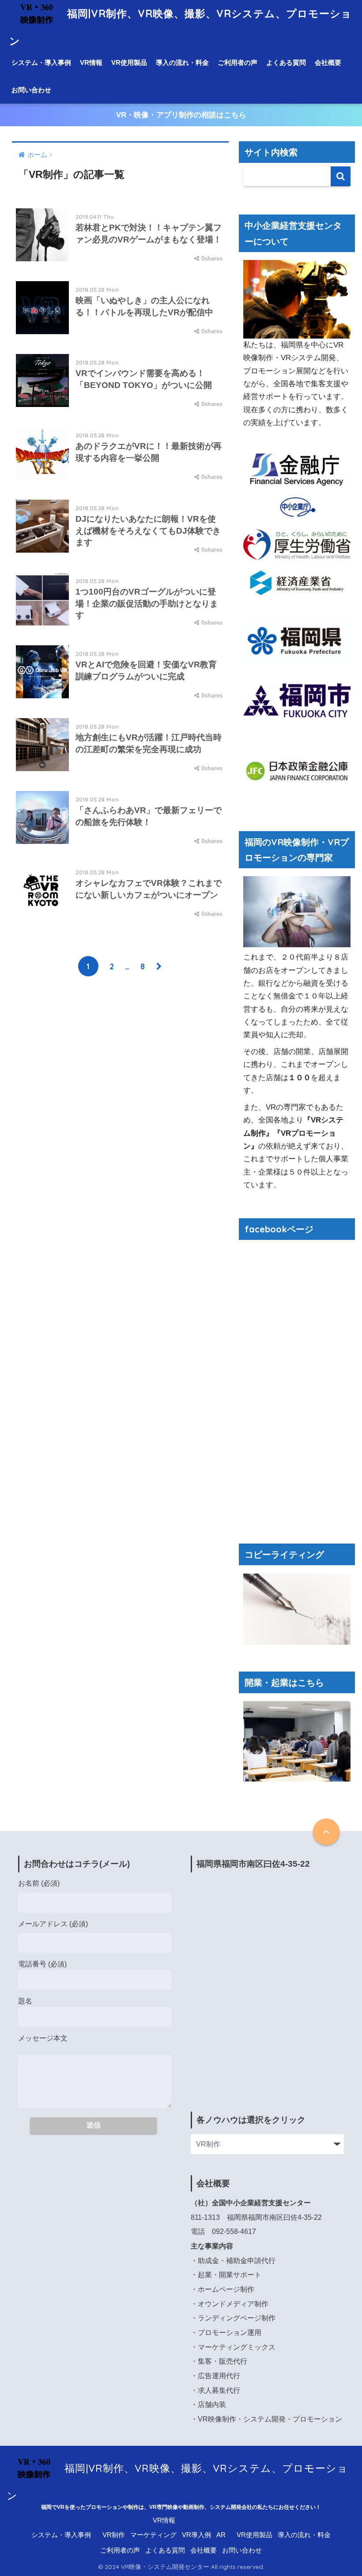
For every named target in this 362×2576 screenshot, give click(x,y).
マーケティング (153, 2535)
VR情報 (91, 62)
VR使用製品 (129, 62)
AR (221, 2535)
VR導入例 (196, 2535)
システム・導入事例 (41, 62)
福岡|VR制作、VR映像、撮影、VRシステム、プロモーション (177, 2472)
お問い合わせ (31, 90)
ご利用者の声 (238, 62)
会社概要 (328, 62)
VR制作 (114, 2535)
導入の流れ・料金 (182, 62)
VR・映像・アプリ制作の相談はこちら (181, 115)
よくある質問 (286, 62)
